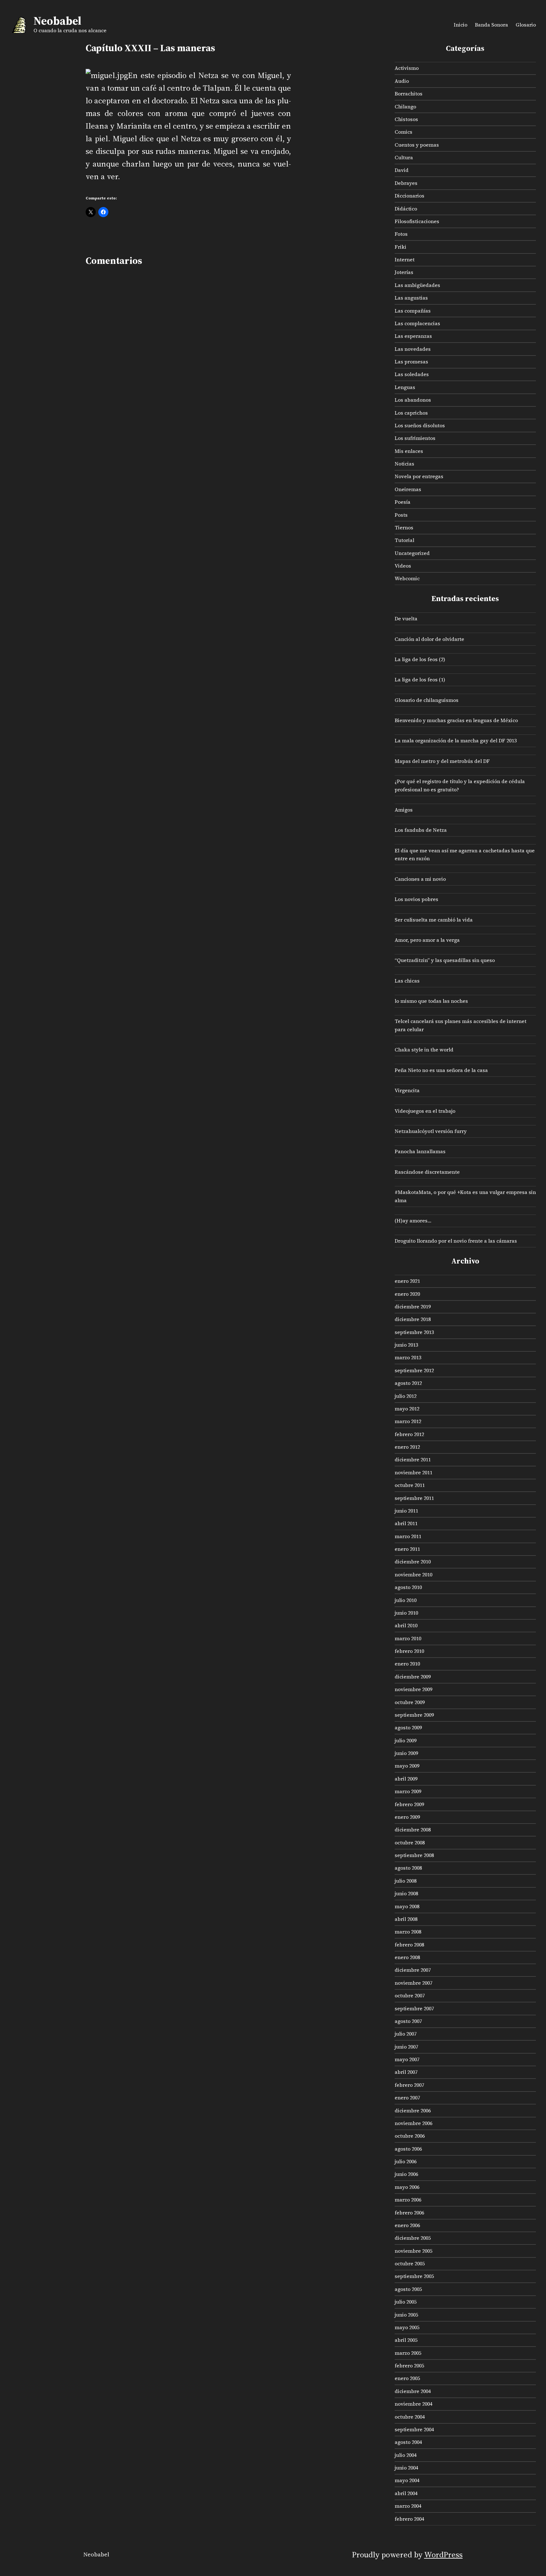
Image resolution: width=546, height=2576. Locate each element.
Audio (402, 81)
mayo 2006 (407, 2187)
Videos (403, 566)
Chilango (405, 107)
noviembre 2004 (413, 2404)
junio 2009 (406, 1753)
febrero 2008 (409, 1945)
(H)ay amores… (413, 1221)
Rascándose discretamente (427, 1172)
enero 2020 (407, 1294)
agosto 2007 (408, 2021)
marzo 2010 (408, 1638)
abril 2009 (406, 1779)
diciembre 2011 (413, 1459)
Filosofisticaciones (417, 221)
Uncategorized (412, 553)
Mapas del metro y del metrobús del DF (442, 761)
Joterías (404, 272)
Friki (400, 247)
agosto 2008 (408, 1868)
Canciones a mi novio (420, 879)
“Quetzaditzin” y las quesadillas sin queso (445, 960)
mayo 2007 (407, 2059)
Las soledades (412, 374)
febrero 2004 (409, 2519)
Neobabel (57, 21)
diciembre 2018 (413, 1319)
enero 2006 (407, 2225)
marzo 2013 (408, 1357)
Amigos (404, 810)
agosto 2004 (408, 2442)
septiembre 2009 (414, 1715)
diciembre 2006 (413, 2110)
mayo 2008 (407, 1906)
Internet (405, 259)
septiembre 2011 (414, 1498)
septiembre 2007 (414, 2008)
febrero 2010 (409, 1651)
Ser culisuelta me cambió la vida (434, 920)
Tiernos (404, 527)
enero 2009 (407, 1817)
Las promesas (411, 362)
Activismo (407, 68)
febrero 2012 (409, 1434)
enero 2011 (407, 1549)
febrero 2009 (409, 1804)
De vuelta (406, 618)
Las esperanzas (413, 336)
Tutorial (404, 540)
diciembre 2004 (413, 2391)
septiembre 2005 (414, 2276)
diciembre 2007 (413, 1970)
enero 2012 (407, 1447)
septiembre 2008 (414, 1855)
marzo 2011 (408, 1536)
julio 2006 (406, 2161)
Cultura (404, 157)
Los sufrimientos (415, 438)
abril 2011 (406, 1523)
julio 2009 (406, 1740)
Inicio (461, 25)
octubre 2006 (410, 2136)
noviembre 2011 (413, 1472)
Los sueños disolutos (420, 425)
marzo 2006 (408, 2200)
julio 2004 (406, 2455)
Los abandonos (413, 400)
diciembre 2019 (413, 1306)
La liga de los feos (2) (420, 659)
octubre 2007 (410, 1995)
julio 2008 (406, 1881)
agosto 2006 (408, 2149)
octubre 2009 (410, 1702)
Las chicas (407, 981)
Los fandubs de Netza (421, 830)
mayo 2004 (407, 2480)
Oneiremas (408, 489)
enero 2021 (407, 1281)
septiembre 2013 (414, 1332)
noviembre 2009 (413, 1689)
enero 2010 (407, 1664)
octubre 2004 (410, 2417)
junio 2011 (406, 1511)
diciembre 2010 (413, 1562)
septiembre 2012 (414, 1370)
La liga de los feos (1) (420, 679)
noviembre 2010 (413, 1574)
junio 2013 (406, 1345)
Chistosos (406, 119)
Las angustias (411, 298)
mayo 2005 (407, 2327)
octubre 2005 (410, 2263)
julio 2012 (406, 1396)
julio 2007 (406, 2034)
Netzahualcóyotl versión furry (431, 1131)
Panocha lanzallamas (420, 1151)
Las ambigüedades (417, 285)
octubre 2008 (410, 1842)
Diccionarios (409, 196)
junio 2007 (406, 2047)
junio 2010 (406, 1613)
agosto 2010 (408, 1587)
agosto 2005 (408, 2289)
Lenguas (405, 387)
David (402, 170)
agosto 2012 (408, 1383)
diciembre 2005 (413, 2238)
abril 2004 (406, 2493)
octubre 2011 (410, 1485)
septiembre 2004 (414, 2429)
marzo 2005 (408, 2353)
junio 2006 (406, 2174)
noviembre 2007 (413, 1983)
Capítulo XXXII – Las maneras (150, 48)
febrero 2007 (409, 2085)
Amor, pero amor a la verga (427, 940)
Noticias (404, 464)
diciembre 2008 (413, 1830)
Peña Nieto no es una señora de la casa (441, 1070)
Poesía (403, 502)
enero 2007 (407, 2098)
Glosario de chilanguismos (427, 700)
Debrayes (406, 183)
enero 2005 (407, 2378)
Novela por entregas (419, 476)
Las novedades (413, 349)
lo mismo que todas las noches (431, 1001)
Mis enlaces (409, 451)
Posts (401, 515)
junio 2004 (406, 2468)
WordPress (443, 2555)
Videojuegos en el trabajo (425, 1111)
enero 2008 (407, 1957)
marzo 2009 (408, 1791)
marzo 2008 (408, 1932)
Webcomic (407, 578)
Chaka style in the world (424, 1050)
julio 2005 (406, 2302)
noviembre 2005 (413, 2251)
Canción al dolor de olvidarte (429, 639)
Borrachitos (409, 94)
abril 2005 (406, 2340)
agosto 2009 (408, 1727)
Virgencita (407, 1090)
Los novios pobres (416, 899)
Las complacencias (417, 323)
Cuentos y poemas (417, 145)
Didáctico (406, 209)
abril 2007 (406, 2072)
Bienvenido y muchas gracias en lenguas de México (456, 720)
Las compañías (413, 311)
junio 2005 (406, 2315)
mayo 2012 (407, 1409)
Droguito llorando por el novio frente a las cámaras (456, 1241)
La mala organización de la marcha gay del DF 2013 (456, 740)
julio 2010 (406, 1600)
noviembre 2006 (413, 2123)
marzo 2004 (408, 2506)
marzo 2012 (408, 1421)
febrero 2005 (409, 2366)
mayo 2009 (407, 1766)
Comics (403, 132)
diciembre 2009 (413, 1677)
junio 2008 (406, 1893)
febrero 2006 (409, 2213)
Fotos (401, 234)
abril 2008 (406, 1919)
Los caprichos (411, 413)
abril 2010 (406, 1625)
